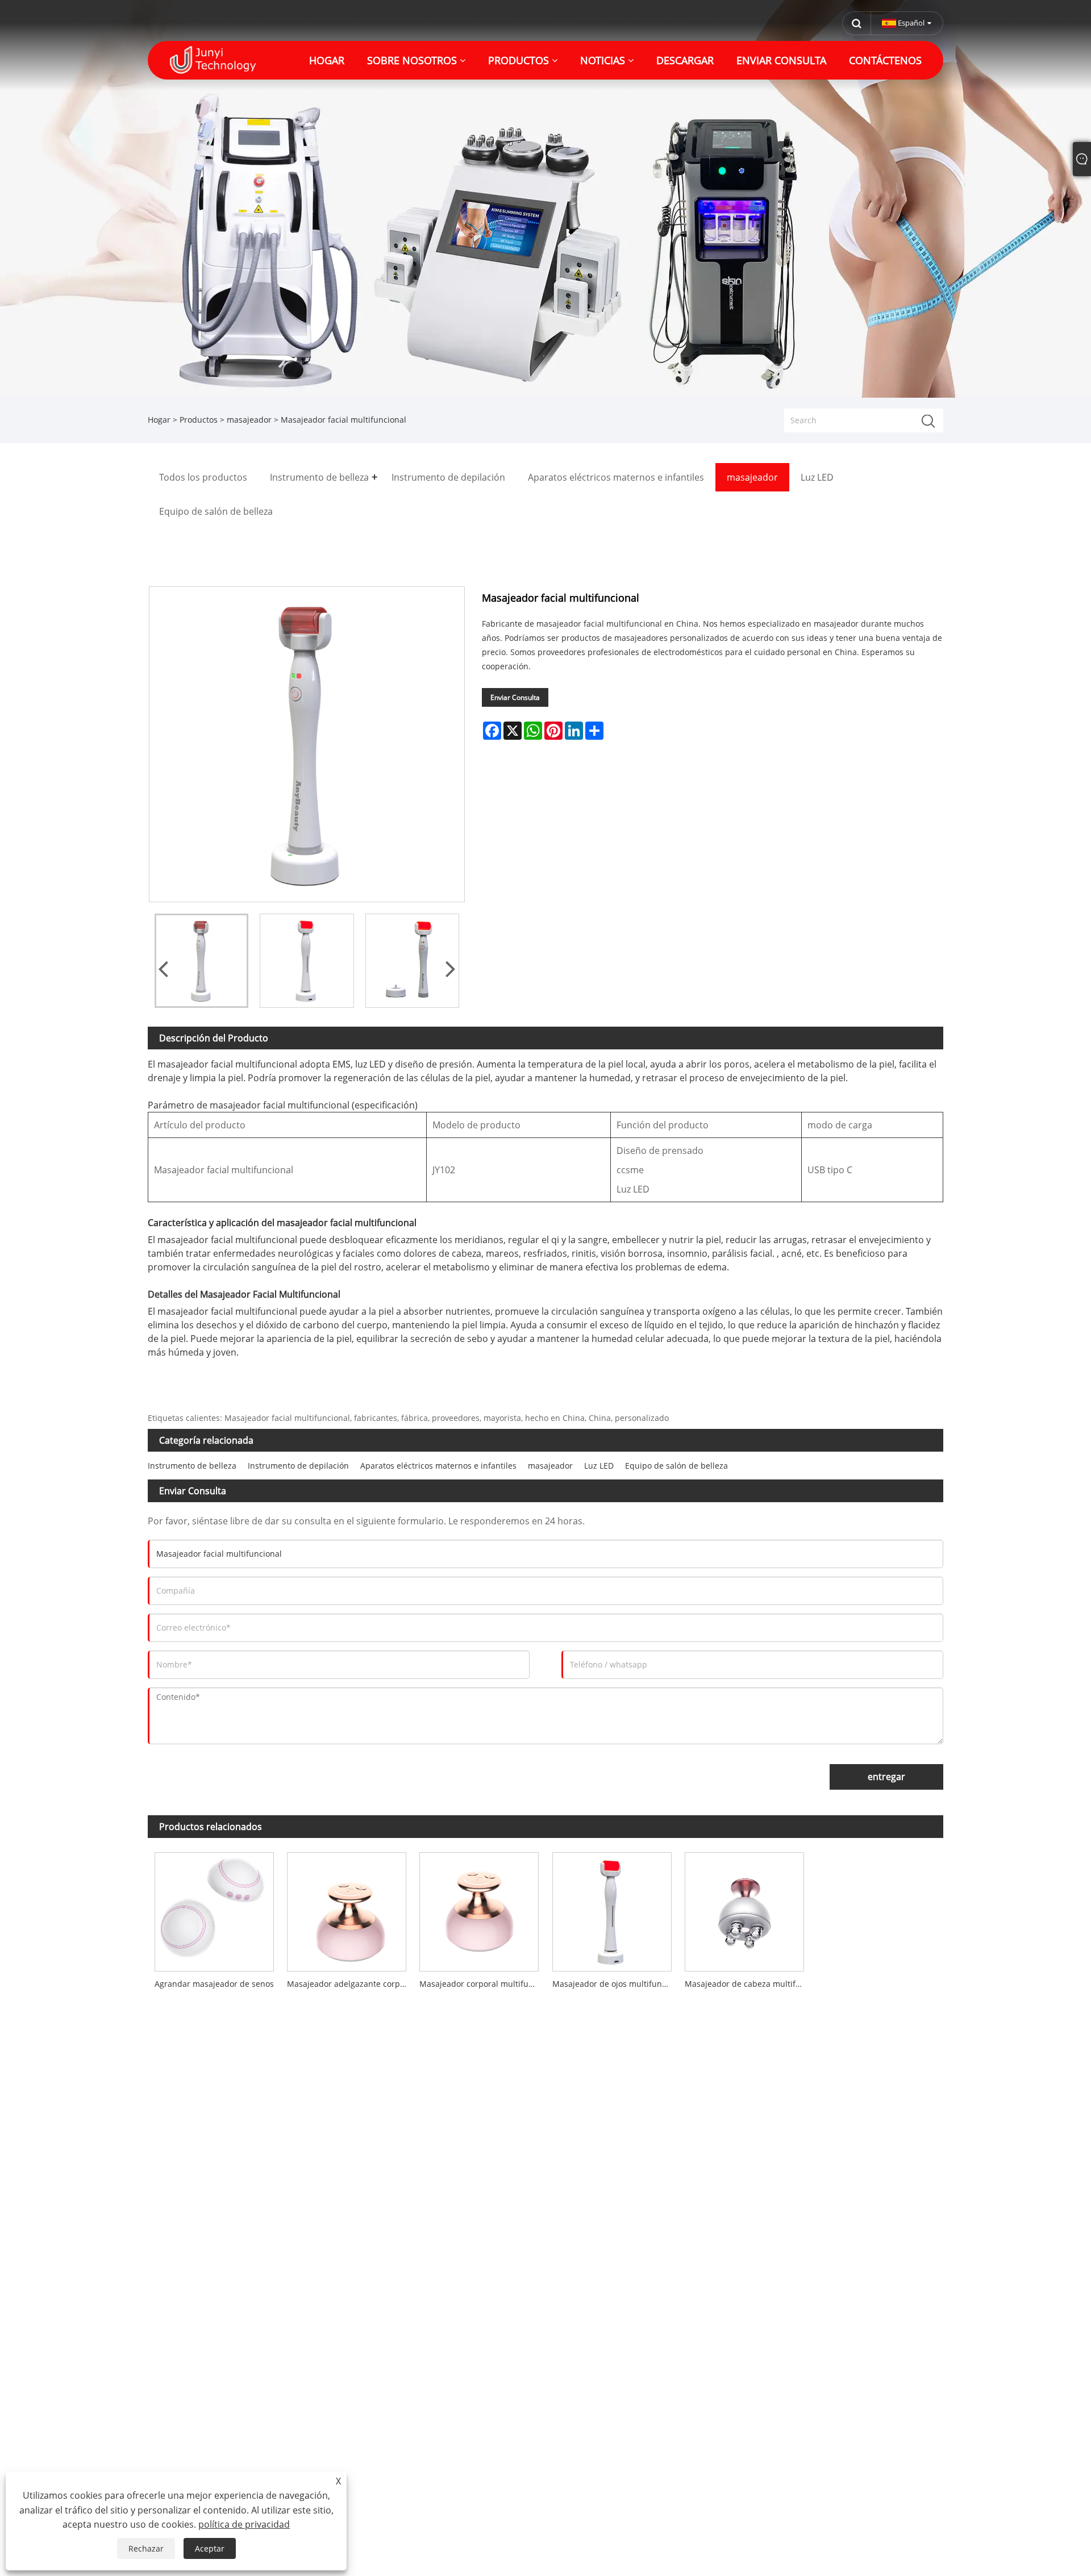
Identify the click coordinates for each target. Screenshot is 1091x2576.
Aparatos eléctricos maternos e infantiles (438, 1466)
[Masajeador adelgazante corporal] (346, 1909)
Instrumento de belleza (192, 1466)
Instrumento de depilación (298, 1466)
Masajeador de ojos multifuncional (615, 1984)
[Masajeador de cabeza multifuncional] (744, 1909)
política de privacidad (244, 2524)
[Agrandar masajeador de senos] (214, 1909)
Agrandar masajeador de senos (214, 1984)
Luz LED (599, 1466)
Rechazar (146, 2548)
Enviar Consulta (515, 697)
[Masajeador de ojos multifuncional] (612, 1909)
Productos (199, 420)
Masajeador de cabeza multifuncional (748, 1984)
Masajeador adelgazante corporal (350, 1984)
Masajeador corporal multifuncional (482, 1984)
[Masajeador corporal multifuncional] (479, 1909)
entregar (886, 1777)
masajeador (249, 420)
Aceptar (210, 2548)
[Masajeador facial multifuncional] (201, 960)
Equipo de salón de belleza (676, 1466)
